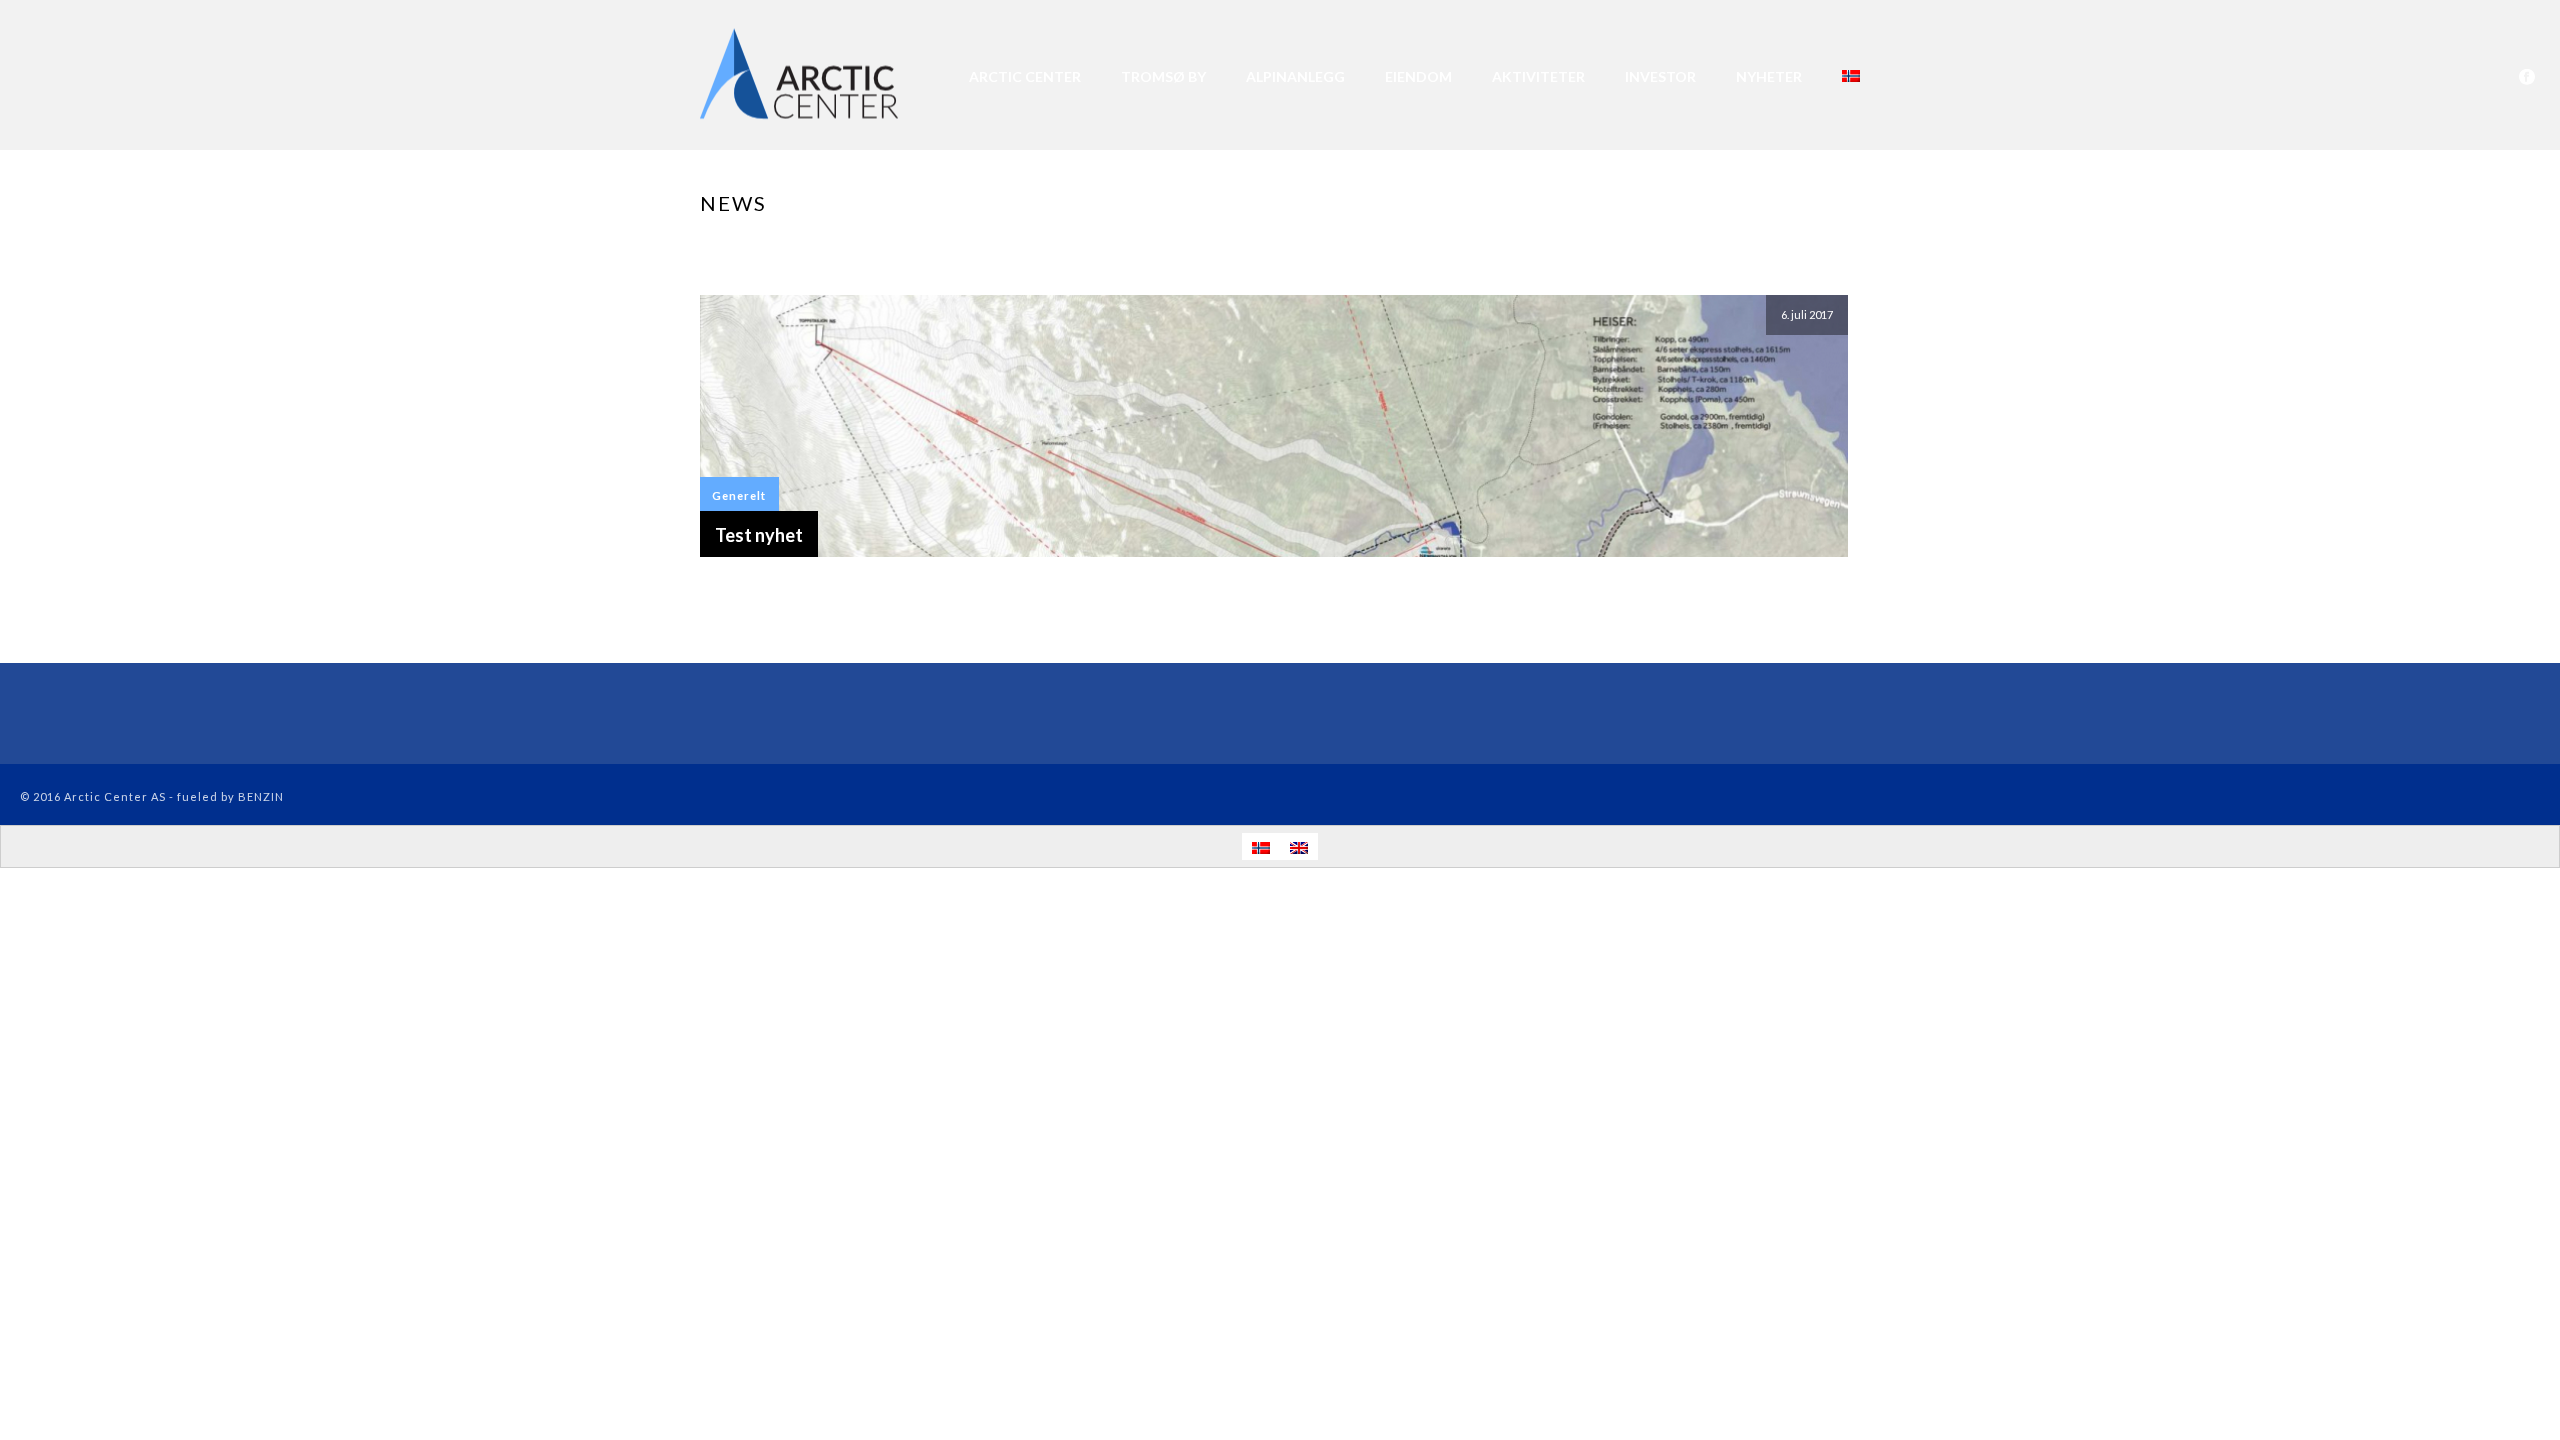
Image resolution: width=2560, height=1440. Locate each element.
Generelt (739, 495)
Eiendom (1418, 76)
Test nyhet (759, 535)
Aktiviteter (1538, 76)
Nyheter (1769, 76)
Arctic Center (1025, 76)
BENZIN (261, 796)
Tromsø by (1163, 76)
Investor (1660, 76)
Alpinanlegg (1295, 76)
